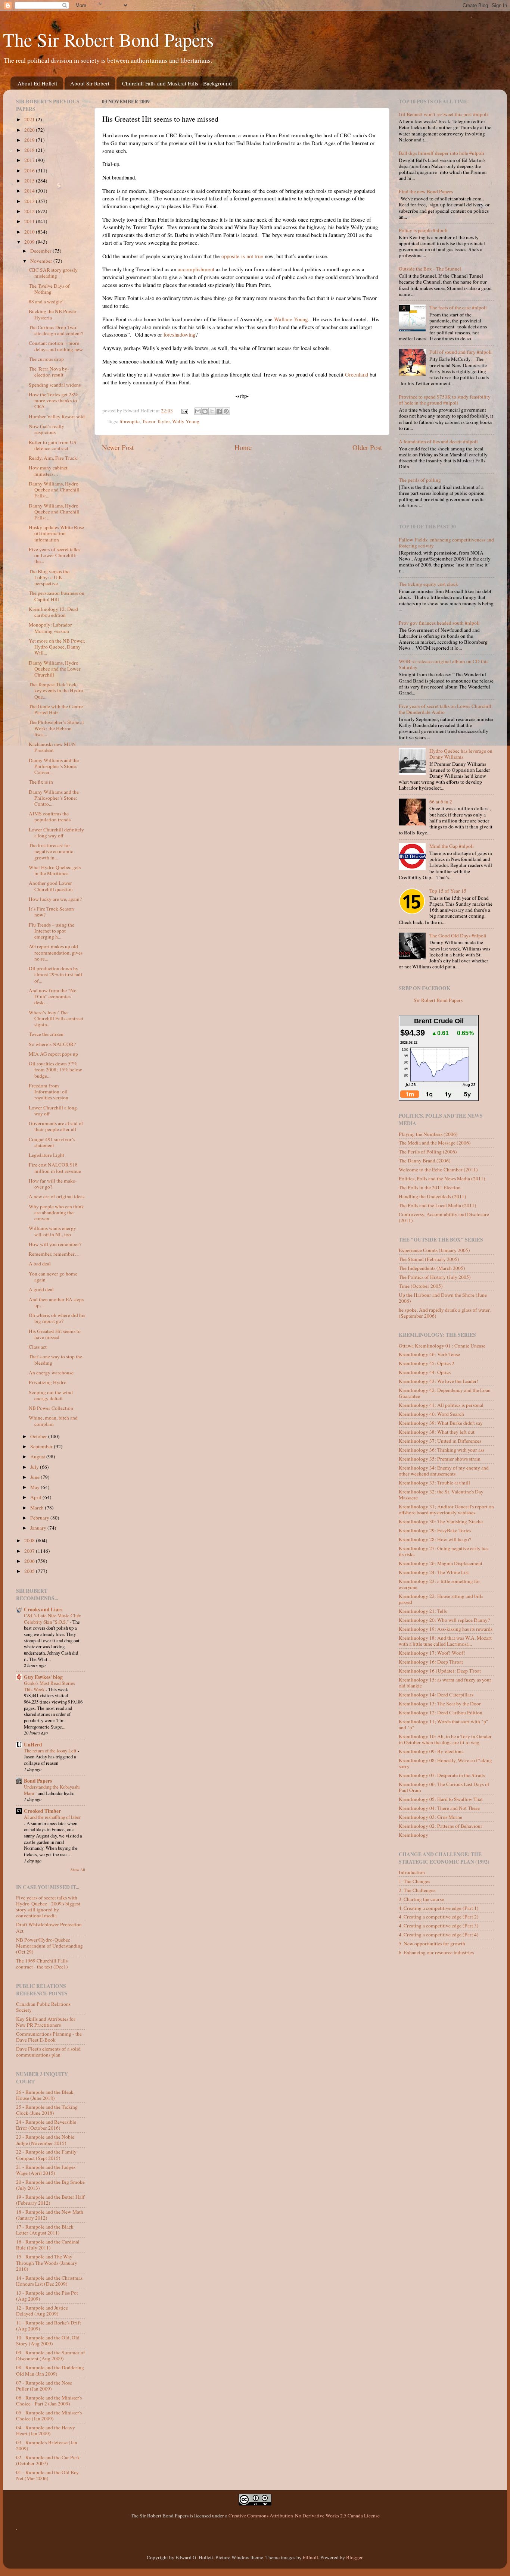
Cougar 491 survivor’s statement (52, 1142)
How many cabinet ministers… (48, 471)
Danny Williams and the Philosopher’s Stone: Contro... (54, 798)
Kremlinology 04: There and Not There (439, 1808)
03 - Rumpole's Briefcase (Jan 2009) (47, 2445)
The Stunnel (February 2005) (429, 1259)
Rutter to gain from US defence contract (53, 445)
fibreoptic (130, 421)
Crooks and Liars (43, 1609)
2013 (30, 201)
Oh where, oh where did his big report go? (57, 1318)
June (35, 1477)
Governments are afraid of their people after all (56, 1126)
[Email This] (198, 411)
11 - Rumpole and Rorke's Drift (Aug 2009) (49, 2326)
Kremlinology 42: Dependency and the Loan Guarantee (445, 1393)
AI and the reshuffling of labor (52, 1817)
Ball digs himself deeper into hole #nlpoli (441, 153)
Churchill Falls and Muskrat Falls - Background (177, 83)
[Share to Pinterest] (226, 411)
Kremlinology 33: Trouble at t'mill (434, 1483)
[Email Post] (184, 410)
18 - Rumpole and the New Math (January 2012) (50, 2215)
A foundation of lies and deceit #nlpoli (438, 441)
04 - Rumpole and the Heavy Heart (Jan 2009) (46, 2430)
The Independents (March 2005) (432, 1268)
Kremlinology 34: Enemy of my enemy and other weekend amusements (444, 1471)
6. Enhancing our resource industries (436, 1952)
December (41, 251)
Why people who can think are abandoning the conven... (56, 1212)
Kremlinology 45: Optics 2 (427, 1363)
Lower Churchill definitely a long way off (56, 833)
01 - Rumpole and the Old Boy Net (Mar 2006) (47, 2475)
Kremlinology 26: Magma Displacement (441, 1563)
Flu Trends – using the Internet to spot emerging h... (52, 931)
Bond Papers (38, 1781)
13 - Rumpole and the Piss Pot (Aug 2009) (47, 2296)
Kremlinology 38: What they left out (437, 1432)
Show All (78, 1870)
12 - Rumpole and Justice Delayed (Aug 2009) (42, 2311)
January (39, 1528)
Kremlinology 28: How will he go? (435, 1539)
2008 (30, 1540)
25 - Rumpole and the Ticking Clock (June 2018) (47, 2110)
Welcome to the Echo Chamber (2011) (438, 1170)
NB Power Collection (51, 1408)
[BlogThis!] (205, 411)
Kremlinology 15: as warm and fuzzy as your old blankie (445, 1683)
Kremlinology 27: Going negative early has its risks (444, 1551)
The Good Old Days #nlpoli (458, 936)
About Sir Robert (90, 83)
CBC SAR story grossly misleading (53, 273)
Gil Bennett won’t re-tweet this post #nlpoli (443, 114)
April (36, 1497)
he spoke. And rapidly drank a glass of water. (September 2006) (445, 1313)
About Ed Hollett (37, 83)
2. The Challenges (417, 1890)
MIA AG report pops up (53, 1054)
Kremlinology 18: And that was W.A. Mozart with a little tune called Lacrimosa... (445, 1641)
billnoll (310, 2557)
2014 (30, 191)
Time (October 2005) (421, 1286)
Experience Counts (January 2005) (434, 1250)
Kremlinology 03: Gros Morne (430, 1817)
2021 (30, 119)
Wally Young (186, 421)
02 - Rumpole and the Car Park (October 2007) (48, 2460)
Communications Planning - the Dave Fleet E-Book (49, 2037)
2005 (30, 1571)
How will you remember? (55, 1244)
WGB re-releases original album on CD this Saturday (444, 664)
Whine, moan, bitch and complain (53, 1421)
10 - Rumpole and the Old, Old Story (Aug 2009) (48, 2341)
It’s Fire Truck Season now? (51, 912)
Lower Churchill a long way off (53, 1111)
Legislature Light (46, 1155)
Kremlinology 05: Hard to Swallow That (441, 1799)
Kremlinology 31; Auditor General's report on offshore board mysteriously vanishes (446, 1509)
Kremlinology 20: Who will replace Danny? (444, 1620)
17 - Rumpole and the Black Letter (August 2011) (45, 2230)
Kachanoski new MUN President (52, 747)
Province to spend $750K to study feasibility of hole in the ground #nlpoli (445, 400)
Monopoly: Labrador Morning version (50, 628)
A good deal (41, 1289)
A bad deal (40, 1264)
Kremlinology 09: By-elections (431, 1751)
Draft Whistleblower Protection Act (49, 1927)
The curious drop (46, 359)
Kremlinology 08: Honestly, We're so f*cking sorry (445, 1763)
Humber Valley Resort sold (57, 416)
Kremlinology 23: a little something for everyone (439, 1584)
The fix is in (41, 782)
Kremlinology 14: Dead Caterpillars (436, 1695)
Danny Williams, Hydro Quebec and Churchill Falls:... (54, 490)
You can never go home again (53, 1277)
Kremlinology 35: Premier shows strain (440, 1459)
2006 (30, 1561)
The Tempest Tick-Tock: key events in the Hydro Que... (56, 690)
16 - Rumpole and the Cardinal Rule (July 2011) (48, 2245)
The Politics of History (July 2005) (435, 1277)
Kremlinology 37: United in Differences (440, 1441)
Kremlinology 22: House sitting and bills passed (441, 1599)
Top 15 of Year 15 (448, 891)
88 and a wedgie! (46, 302)
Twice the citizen (46, 1034)
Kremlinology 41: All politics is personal (441, 1405)
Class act (38, 1347)
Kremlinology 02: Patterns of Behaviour (441, 1826)
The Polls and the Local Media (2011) (438, 1205)
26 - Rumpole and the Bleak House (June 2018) (45, 2095)
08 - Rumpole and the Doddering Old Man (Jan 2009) (50, 2370)
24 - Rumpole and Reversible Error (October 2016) (46, 2125)
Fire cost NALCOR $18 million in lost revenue (55, 1168)
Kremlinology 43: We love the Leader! (439, 1381)
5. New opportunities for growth (432, 1943)
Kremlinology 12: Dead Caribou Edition (441, 1712)
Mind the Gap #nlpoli (452, 846)
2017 (30, 160)
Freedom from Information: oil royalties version (49, 1092)
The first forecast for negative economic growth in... (51, 851)
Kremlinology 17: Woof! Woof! (432, 1653)
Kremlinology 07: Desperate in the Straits (442, 1775)
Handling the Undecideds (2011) (433, 1196)
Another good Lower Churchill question (51, 886)
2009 (30, 242)
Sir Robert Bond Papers (438, 1000)
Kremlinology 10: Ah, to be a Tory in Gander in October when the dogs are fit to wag (445, 1739)
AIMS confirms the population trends (50, 816)
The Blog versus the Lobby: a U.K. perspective (49, 577)
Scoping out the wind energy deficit (51, 1395)
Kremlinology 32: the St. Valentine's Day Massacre (441, 1495)
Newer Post (118, 447)
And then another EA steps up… (56, 1302)
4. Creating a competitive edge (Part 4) (439, 1935)
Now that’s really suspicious (46, 429)
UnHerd (33, 1745)
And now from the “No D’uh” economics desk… (53, 996)
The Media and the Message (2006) (435, 1143)
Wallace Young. (292, 319)
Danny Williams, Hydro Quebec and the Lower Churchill (55, 669)
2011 (30, 221)
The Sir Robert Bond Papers (108, 39)
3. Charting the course (421, 1899)
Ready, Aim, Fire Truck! (54, 458)
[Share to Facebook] (219, 411)
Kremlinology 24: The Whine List (434, 1572)
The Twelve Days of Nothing (49, 289)
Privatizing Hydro (48, 1382)
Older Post (367, 447)
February (40, 1518)
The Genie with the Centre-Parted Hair (57, 709)
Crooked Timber (42, 1811)
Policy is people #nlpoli (423, 230)
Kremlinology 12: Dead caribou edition (53, 612)
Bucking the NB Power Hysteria (53, 314)
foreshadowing (179, 334)
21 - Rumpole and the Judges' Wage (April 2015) (46, 2170)
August (38, 1456)
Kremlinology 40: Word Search (431, 1414)
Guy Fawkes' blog (43, 1677)
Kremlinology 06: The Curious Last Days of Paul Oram (444, 1787)
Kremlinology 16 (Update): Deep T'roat (440, 1671)
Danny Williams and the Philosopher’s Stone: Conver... (54, 766)
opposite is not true (242, 256)
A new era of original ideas (57, 1196)
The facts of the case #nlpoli (458, 307)
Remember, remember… (54, 1254)
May (35, 1487)
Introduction (412, 1872)
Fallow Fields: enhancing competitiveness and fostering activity (446, 543)
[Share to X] (212, 411)
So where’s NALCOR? (52, 1044)
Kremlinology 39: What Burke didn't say (441, 1423)
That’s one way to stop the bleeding (55, 1359)
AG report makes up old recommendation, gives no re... (56, 952)
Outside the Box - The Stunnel (430, 269)
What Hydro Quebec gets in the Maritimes (55, 870)
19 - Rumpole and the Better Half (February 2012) (50, 2200)
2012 (30, 211)
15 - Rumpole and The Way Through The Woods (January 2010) (47, 2263)
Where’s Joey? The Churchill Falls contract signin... (56, 1018)
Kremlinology (413, 1835)
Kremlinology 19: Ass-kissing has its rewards (446, 1629)
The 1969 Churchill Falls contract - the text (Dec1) (42, 1964)
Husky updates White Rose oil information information (56, 533)
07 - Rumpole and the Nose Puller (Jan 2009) (44, 2386)
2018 (30, 150)
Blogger (354, 2557)
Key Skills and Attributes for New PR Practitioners (46, 2022)
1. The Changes (414, 1881)
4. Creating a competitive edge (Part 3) (439, 1926)
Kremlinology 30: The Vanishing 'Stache (441, 1521)
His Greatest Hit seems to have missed (55, 1334)
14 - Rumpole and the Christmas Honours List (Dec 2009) (49, 2281)
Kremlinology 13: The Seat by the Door (440, 1704)
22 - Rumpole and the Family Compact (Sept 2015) (46, 2155)
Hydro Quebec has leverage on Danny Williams (461, 754)
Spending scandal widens (55, 385)
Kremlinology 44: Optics (425, 1372)
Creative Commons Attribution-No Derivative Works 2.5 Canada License (304, 2516)
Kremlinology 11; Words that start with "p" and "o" (444, 1724)
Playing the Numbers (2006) (428, 1134)
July (35, 1467)
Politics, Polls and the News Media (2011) (442, 1178)
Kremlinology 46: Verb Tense (429, 1354)
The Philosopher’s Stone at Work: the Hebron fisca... (56, 728)
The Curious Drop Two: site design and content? (56, 330)
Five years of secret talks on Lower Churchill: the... (54, 555)
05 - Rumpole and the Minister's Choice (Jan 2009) (49, 2416)
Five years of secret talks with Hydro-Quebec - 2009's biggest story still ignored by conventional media (48, 1907)
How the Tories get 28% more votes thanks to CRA (53, 400)
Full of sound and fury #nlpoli (461, 352)
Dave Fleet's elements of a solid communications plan (48, 2052)
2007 (30, 1551)
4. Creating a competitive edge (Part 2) (439, 1917)
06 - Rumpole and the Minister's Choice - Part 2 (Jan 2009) (49, 2401)
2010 (30, 232)
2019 (30, 140)
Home (243, 447)
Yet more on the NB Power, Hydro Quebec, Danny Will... (57, 647)
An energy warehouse (51, 1373)
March (38, 1508)
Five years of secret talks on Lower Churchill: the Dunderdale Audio (446, 709)
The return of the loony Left (51, 1751)
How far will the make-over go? (53, 1184)
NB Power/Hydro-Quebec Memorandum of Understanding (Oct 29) (49, 1946)
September (42, 1446)
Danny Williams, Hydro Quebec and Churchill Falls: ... (54, 512)
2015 (30, 181)
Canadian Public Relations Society (43, 2007)
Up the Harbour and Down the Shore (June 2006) (443, 1298)
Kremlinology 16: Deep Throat (431, 1662)
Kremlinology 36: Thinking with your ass (441, 1450)
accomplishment (196, 269)
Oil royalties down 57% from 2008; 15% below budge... (55, 1070)
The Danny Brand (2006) (425, 1161)
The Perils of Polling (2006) (428, 1152)
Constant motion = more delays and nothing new (56, 346)
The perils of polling (420, 480)
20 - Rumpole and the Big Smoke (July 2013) (50, 2185)
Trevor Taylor (156, 421)
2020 (30, 130)
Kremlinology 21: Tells (423, 1611)
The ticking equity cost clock (428, 584)
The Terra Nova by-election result (49, 372)
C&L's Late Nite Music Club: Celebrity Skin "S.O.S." (53, 1619)
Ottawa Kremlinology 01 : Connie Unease (442, 1346)
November (42, 261)
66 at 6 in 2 (441, 802)
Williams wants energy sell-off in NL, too (52, 1231)
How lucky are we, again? (55, 899)
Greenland (357, 374)
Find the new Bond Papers (426, 191)
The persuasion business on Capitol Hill (57, 596)
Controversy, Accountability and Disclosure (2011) (444, 1217)
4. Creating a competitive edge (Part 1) (439, 1908)
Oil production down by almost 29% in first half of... (56, 974)
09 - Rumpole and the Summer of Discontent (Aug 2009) (51, 2355)
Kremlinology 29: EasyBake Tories (435, 1530)
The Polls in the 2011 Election (430, 1187)
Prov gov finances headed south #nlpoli (439, 623)
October (39, 1436)
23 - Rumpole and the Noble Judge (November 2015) (45, 2140)
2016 (30, 171)
